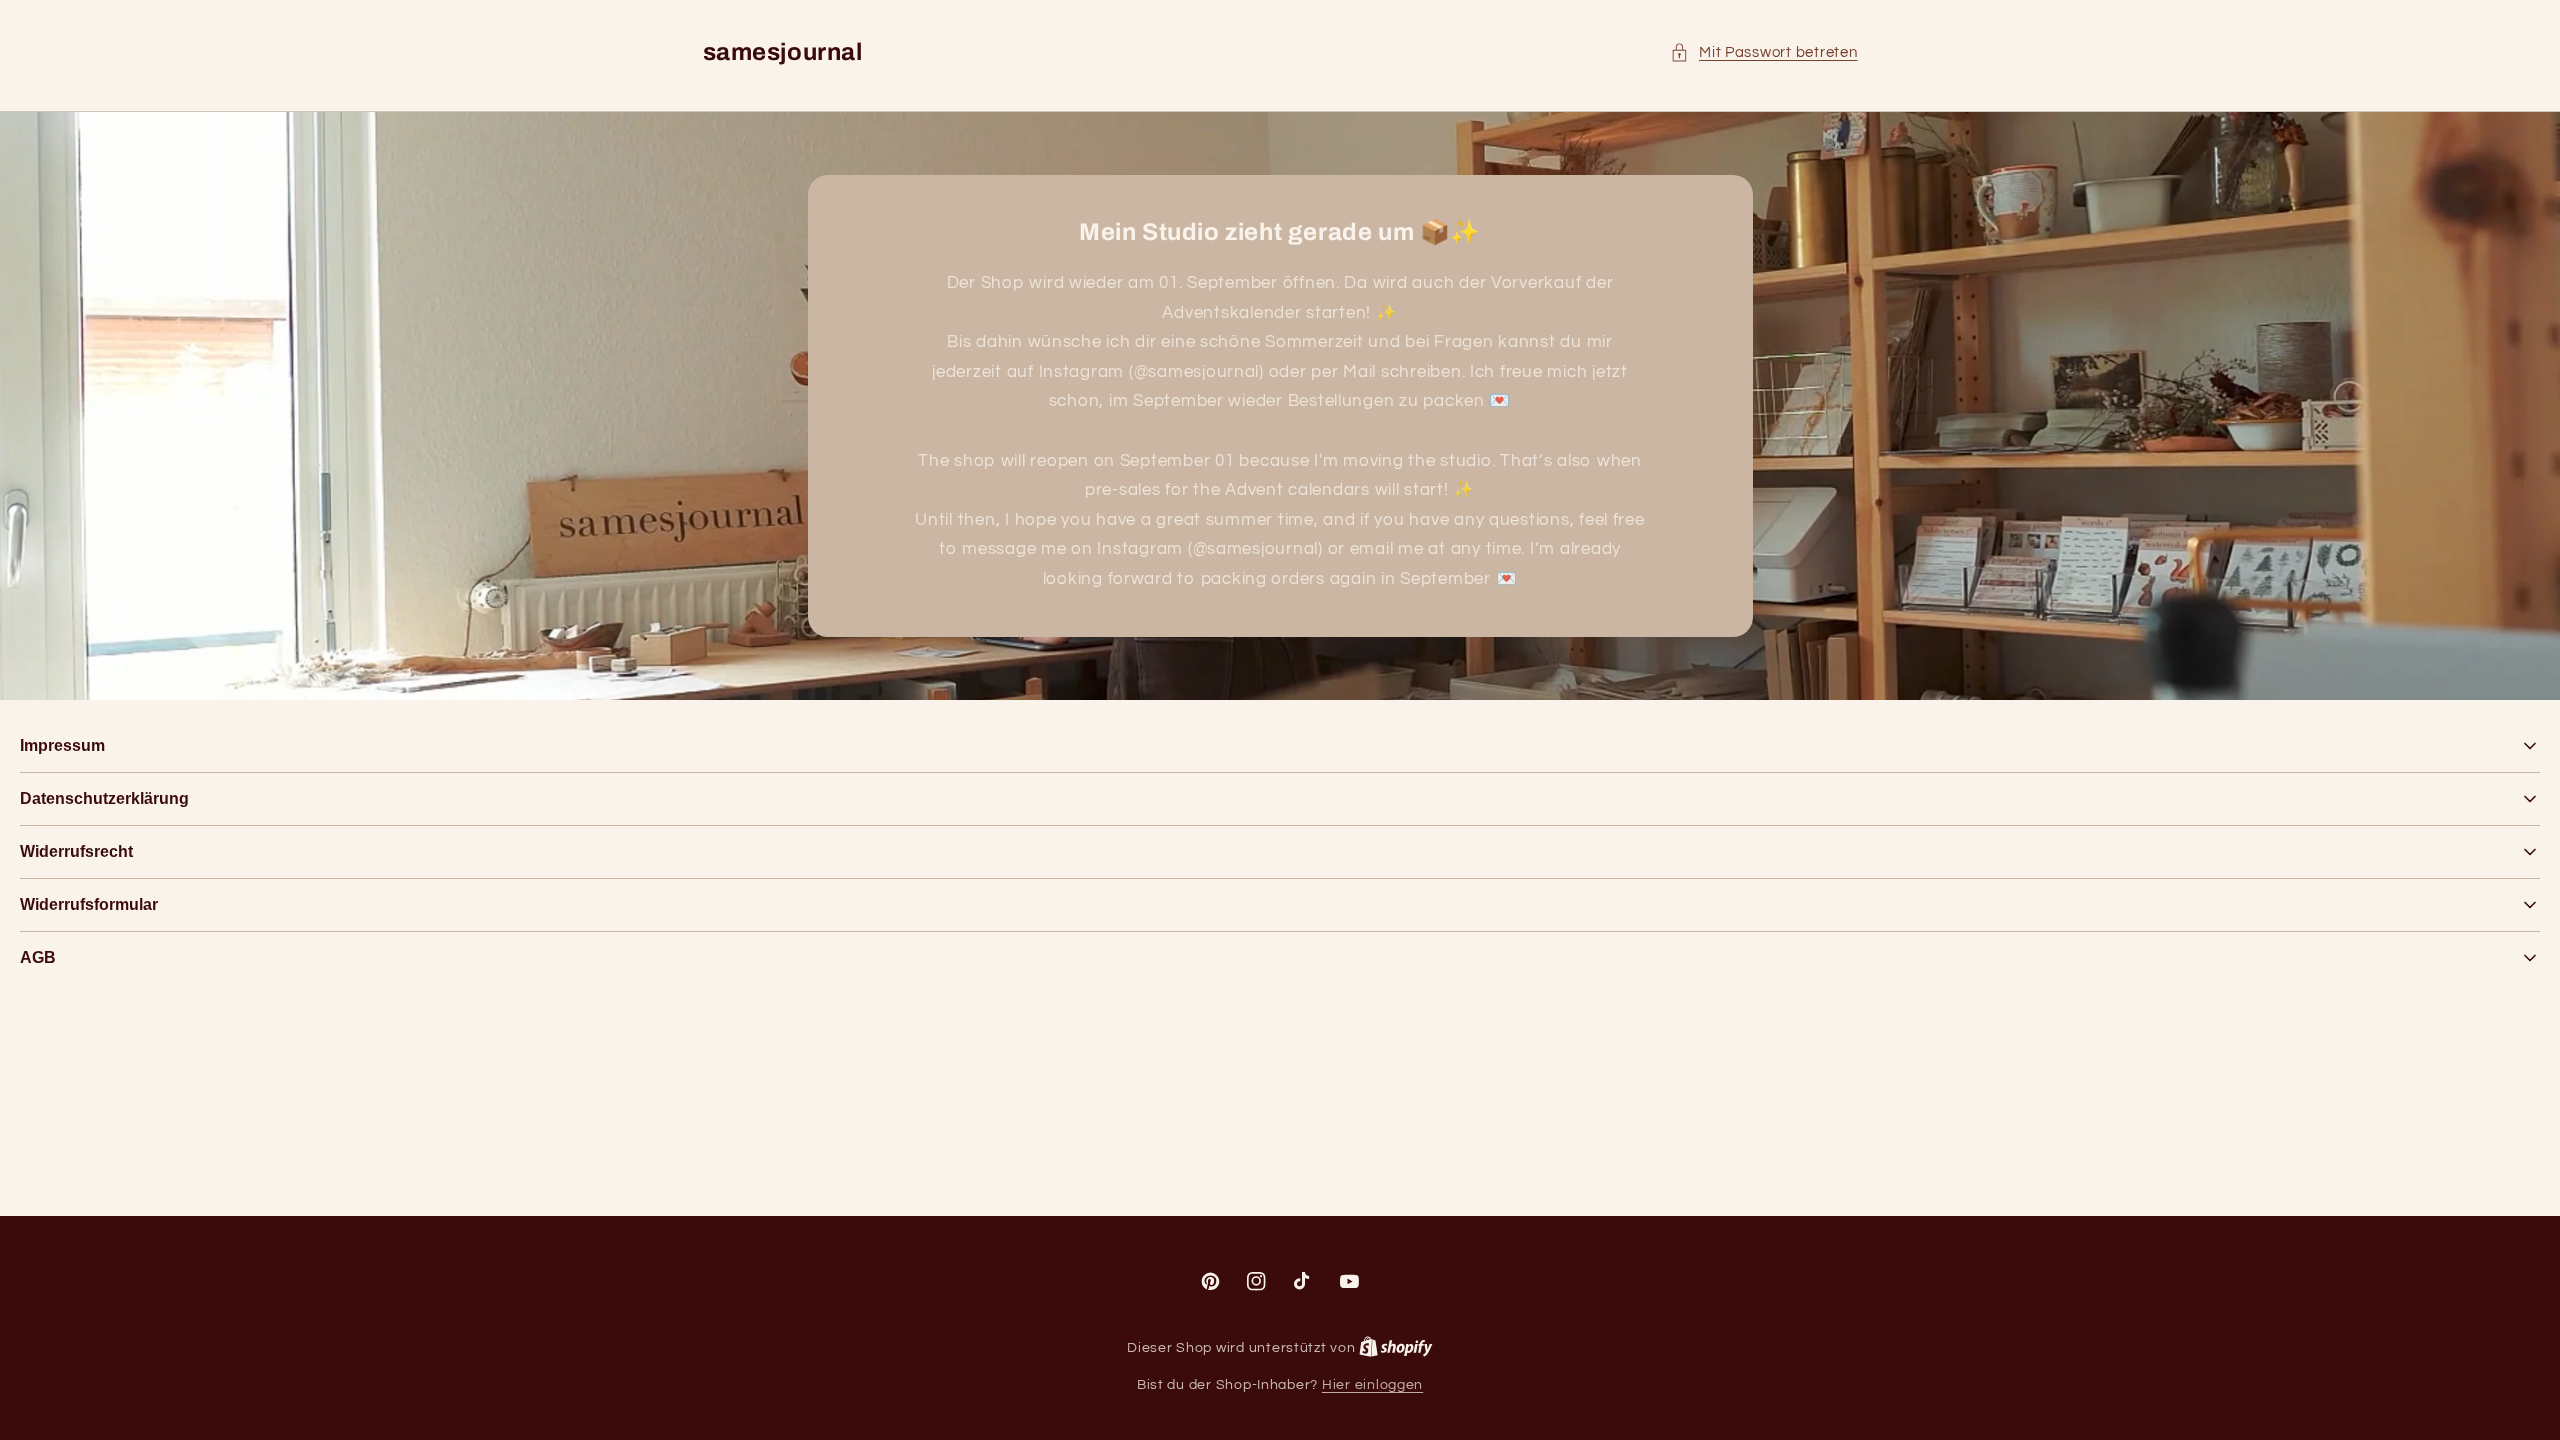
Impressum (62, 745)
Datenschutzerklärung (104, 798)
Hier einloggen (1372, 1385)
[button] (1764, 53)
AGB (38, 957)
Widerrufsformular (89, 904)
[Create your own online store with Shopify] (1396, 1348)
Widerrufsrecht (76, 851)
